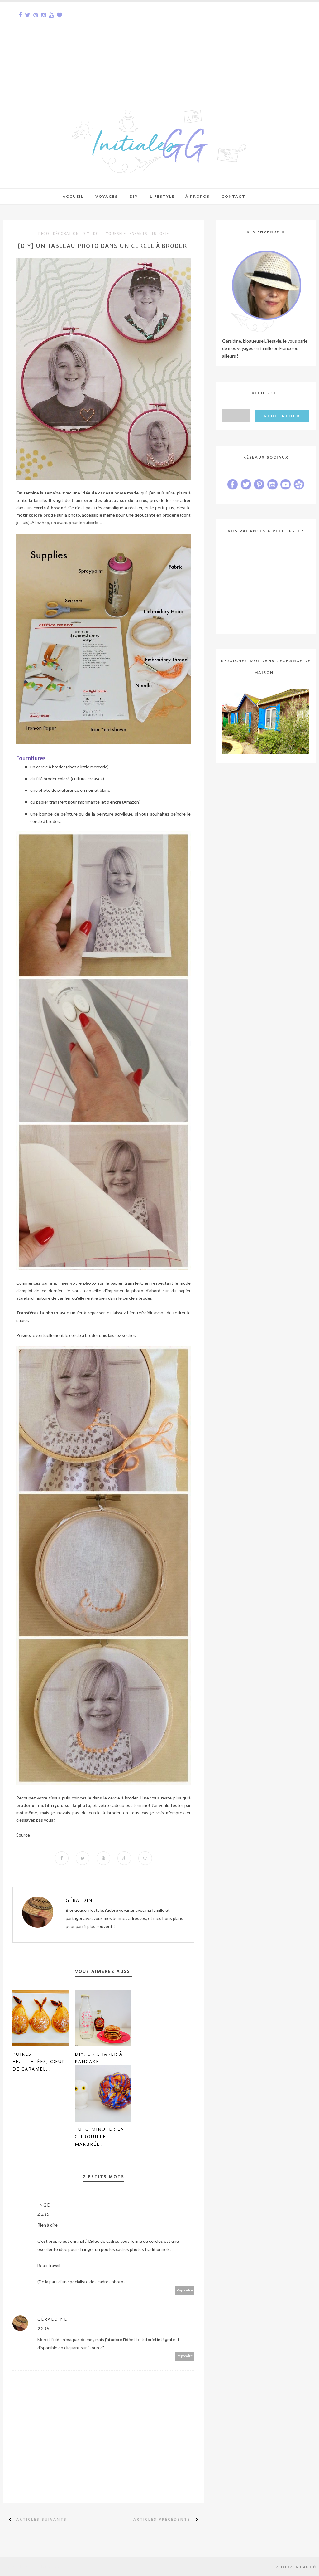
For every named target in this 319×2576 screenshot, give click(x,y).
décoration (66, 234)
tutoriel (161, 234)
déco (44, 234)
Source (23, 1835)
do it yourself (110, 234)
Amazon (131, 802)
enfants (138, 234)
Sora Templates (46, 2566)
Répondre (185, 2290)
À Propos (198, 196)
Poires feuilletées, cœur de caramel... (39, 2061)
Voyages (107, 196)
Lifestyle (162, 196)
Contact (233, 196)
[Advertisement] (159, 46)
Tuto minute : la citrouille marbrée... (99, 2137)
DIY (86, 234)
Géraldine (81, 1900)
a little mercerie (92, 767)
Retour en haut (294, 2567)
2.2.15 (43, 2214)
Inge (44, 2205)
